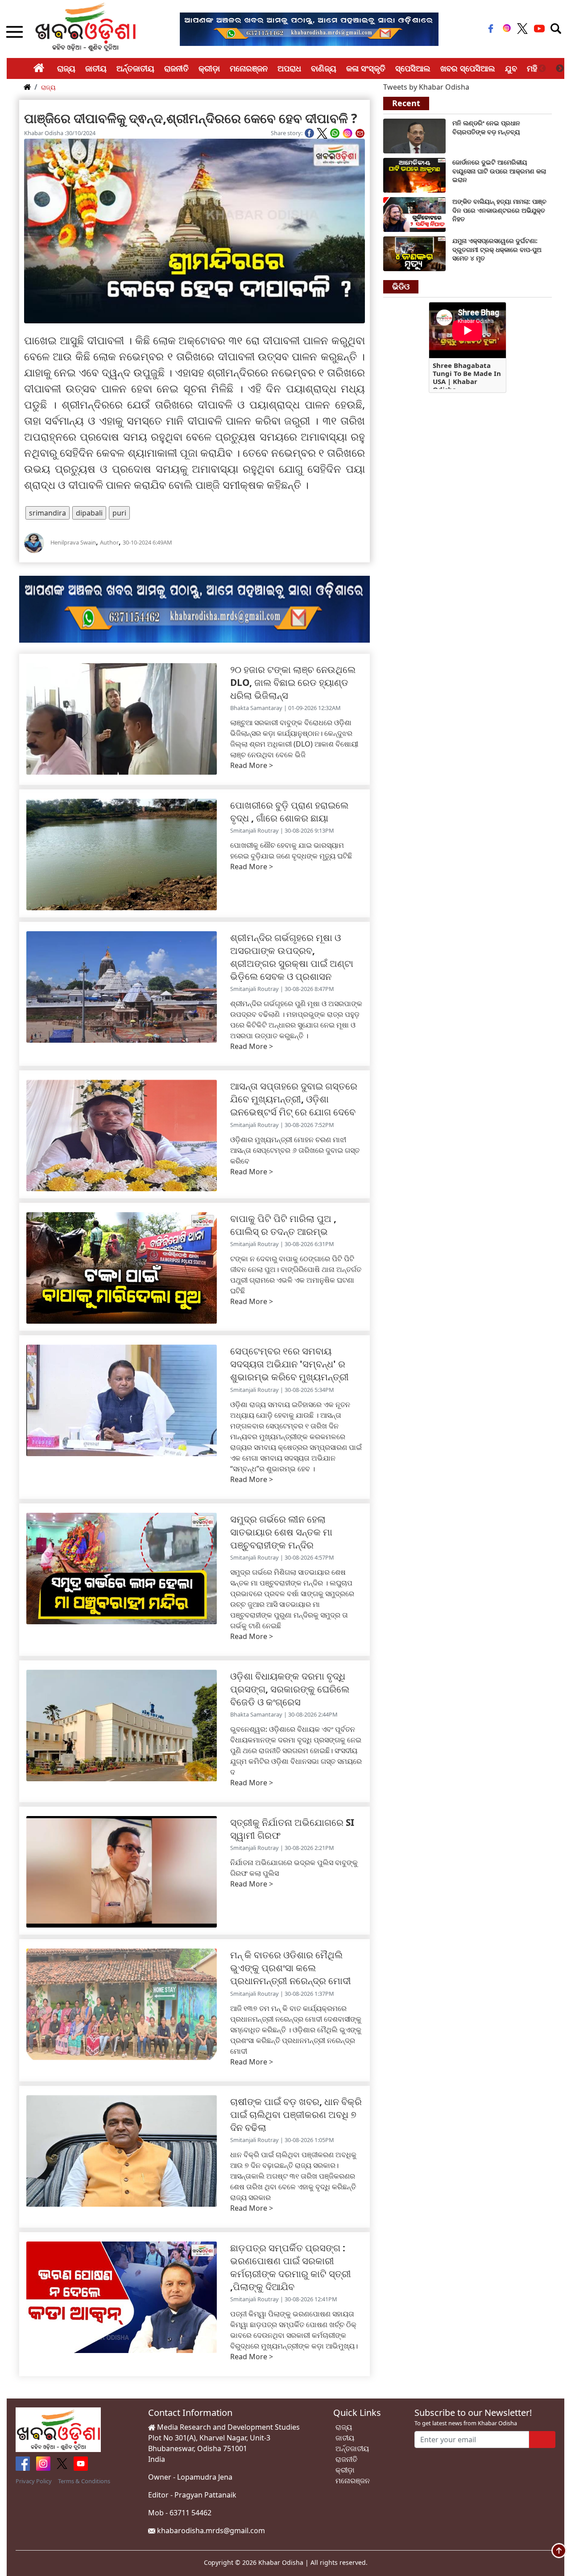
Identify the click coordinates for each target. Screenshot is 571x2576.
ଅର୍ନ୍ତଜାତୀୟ (135, 68)
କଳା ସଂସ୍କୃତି (366, 68)
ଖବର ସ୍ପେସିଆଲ (468, 68)
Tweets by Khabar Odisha (426, 87)
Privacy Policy (34, 2481)
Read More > (252, 765)
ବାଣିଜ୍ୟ (324, 68)
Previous (542, 69)
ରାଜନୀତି (176, 68)
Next (560, 69)
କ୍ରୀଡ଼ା (209, 68)
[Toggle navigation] (556, 29)
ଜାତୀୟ (96, 68)
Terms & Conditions (84, 2481)
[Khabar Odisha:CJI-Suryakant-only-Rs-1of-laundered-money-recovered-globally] (414, 135)
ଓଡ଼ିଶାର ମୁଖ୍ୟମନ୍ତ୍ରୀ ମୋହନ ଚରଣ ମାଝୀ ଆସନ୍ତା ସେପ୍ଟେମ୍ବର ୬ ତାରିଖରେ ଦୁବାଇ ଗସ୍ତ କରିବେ (295, 1150)
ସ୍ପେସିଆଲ (413, 68)
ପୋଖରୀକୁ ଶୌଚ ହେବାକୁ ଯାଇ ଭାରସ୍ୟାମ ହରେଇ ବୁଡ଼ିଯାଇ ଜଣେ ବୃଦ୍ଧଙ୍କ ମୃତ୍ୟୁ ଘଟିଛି (291, 850)
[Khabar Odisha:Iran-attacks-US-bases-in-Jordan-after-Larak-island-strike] (414, 174)
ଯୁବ (511, 68)
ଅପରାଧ (289, 68)
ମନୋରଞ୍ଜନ (249, 68)
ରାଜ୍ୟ (66, 68)
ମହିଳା (536, 68)
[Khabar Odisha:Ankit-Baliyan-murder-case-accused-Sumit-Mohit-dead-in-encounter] (414, 214)
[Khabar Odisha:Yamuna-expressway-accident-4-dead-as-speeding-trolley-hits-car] (414, 253)
